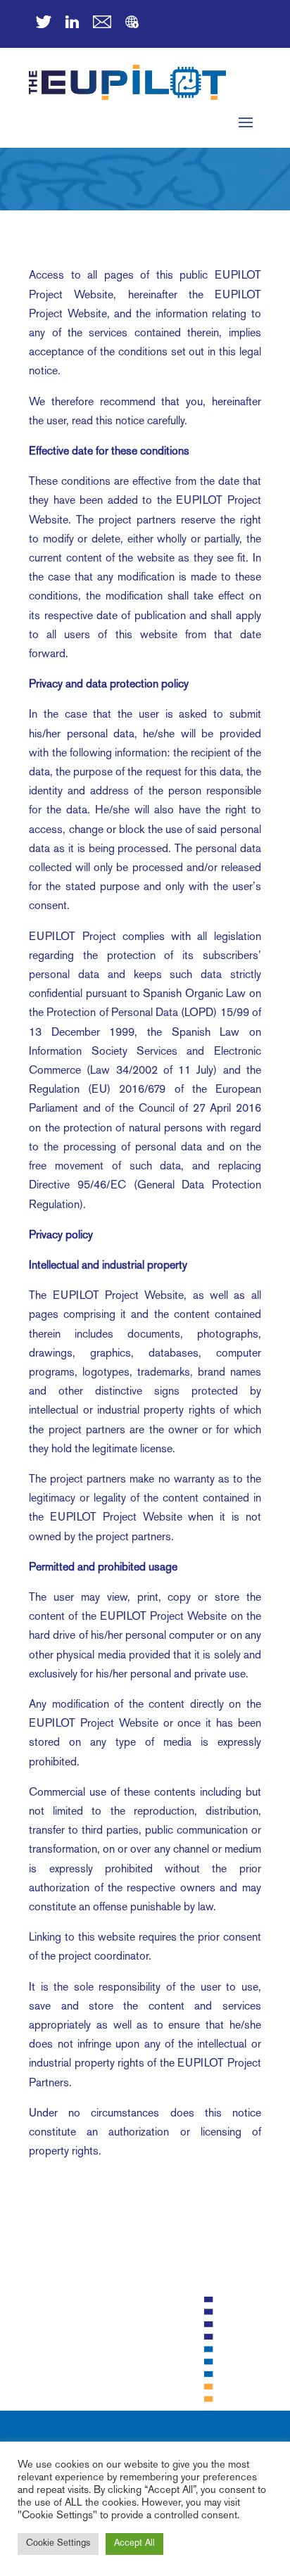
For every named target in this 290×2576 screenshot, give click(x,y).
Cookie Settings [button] (58, 2544)
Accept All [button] (134, 2544)
